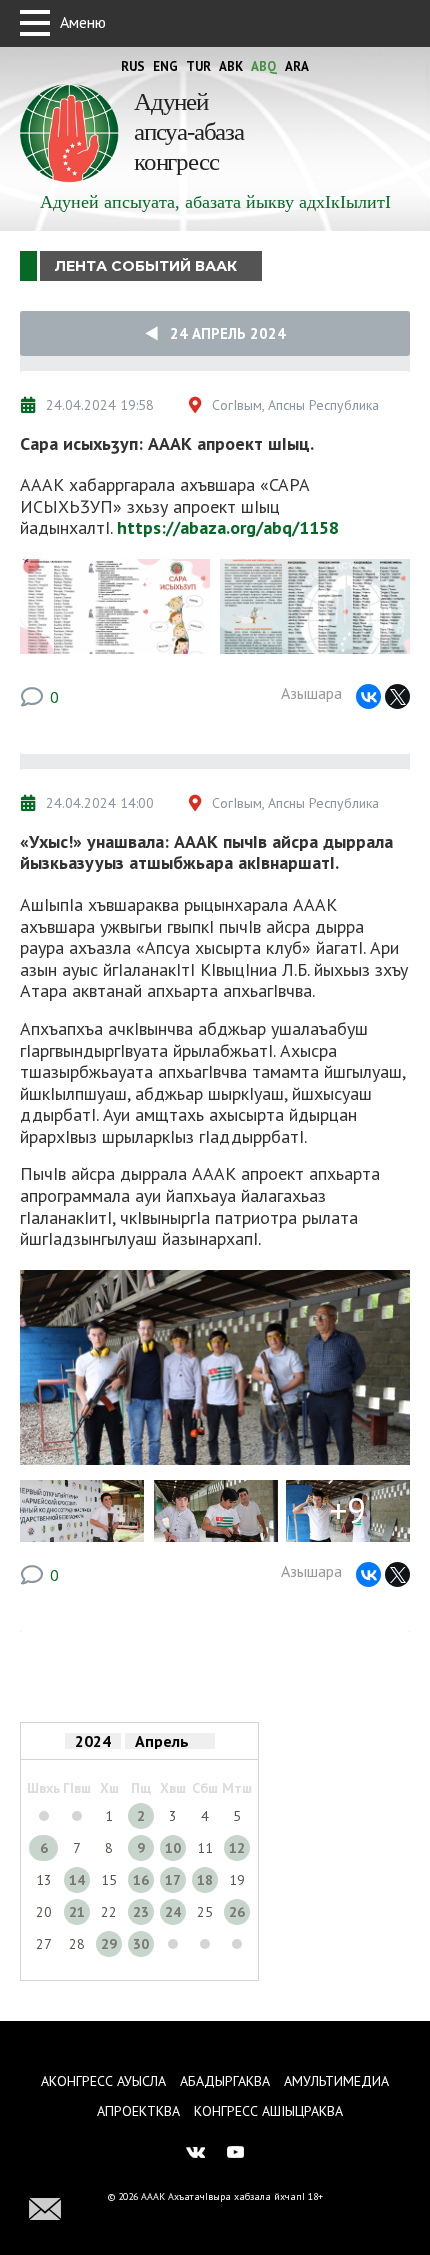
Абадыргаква (225, 2081)
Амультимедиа (336, 2081)
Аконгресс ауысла (103, 2081)
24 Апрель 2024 (222, 333)
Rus (133, 66)
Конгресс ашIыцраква (268, 2111)
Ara (297, 66)
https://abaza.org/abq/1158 (228, 527)
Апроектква (138, 2111)
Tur (198, 66)
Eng (165, 66)
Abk (231, 66)
